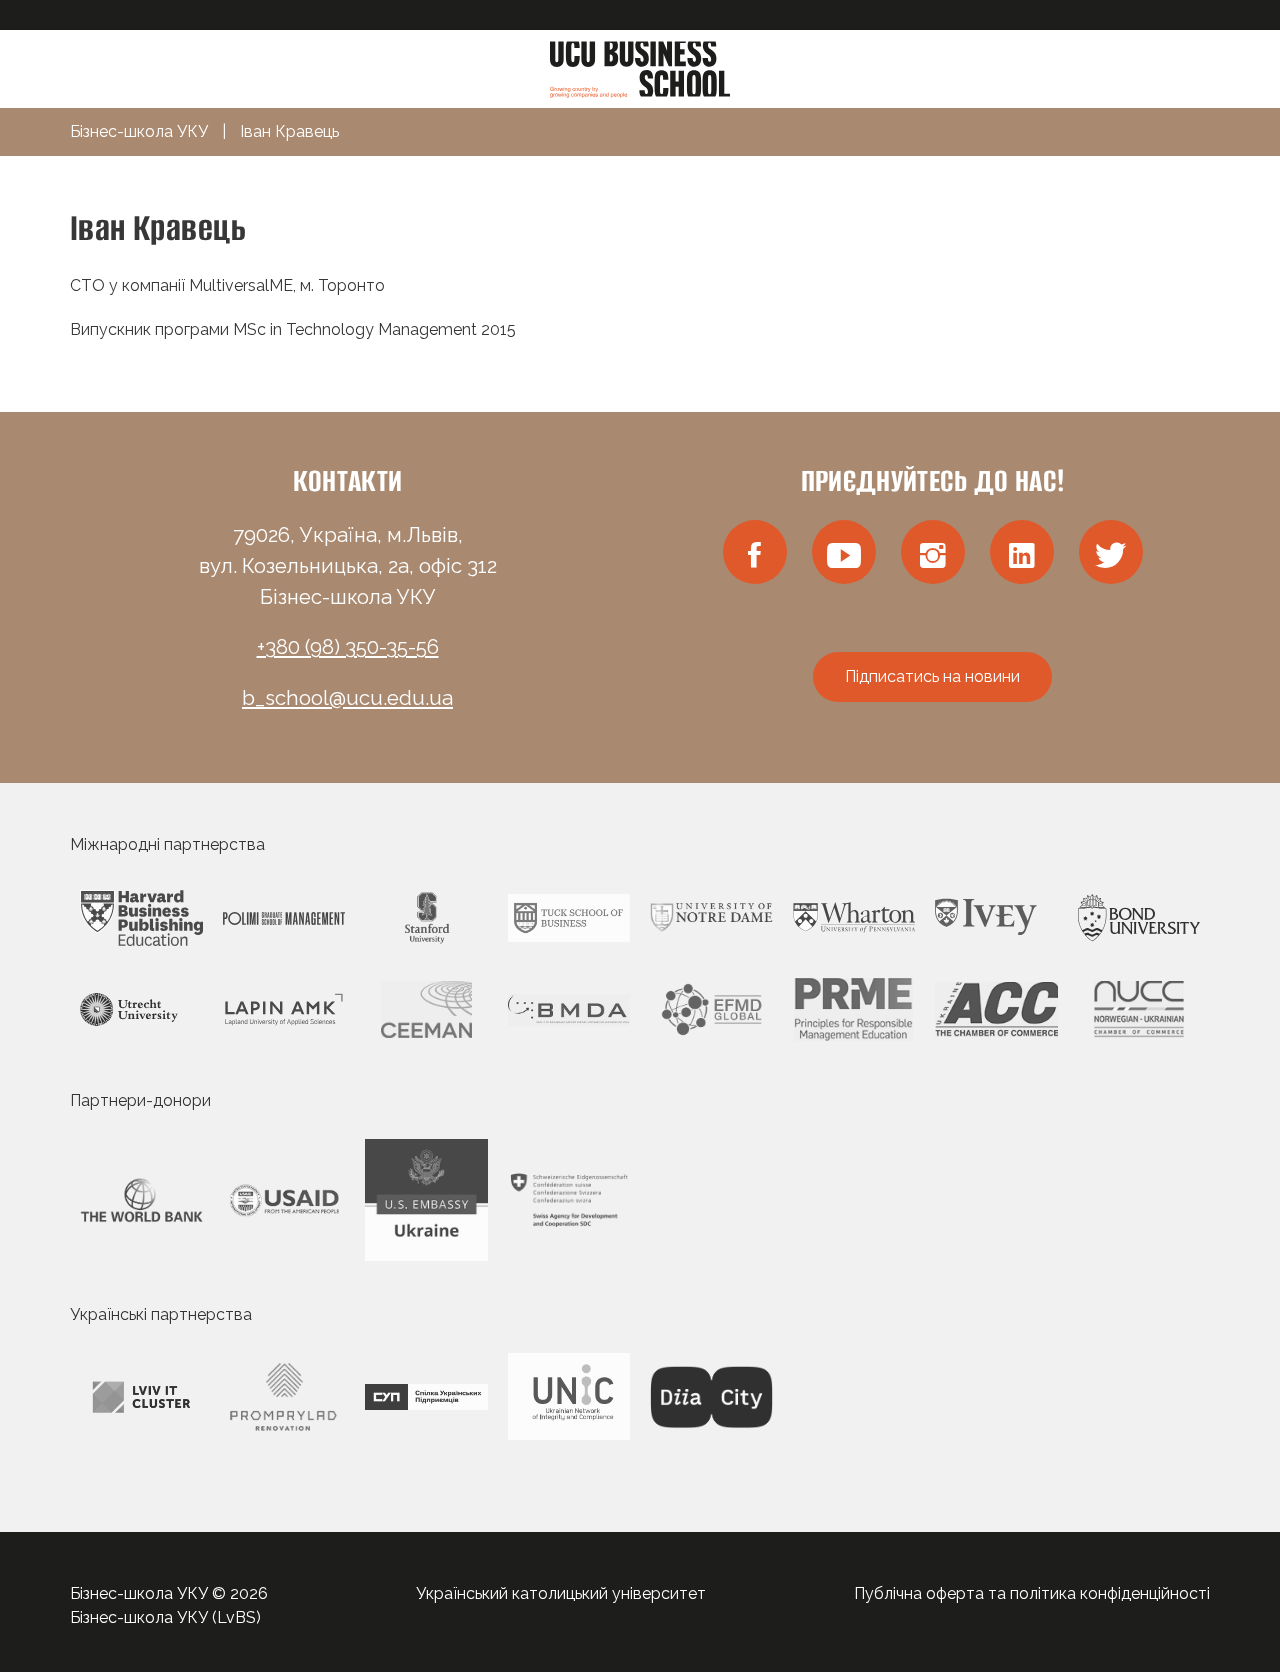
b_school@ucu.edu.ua (347, 698)
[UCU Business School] (640, 67)
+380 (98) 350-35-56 (348, 647)
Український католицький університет (561, 1593)
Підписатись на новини (932, 676)
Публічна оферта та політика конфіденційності (1032, 1593)
